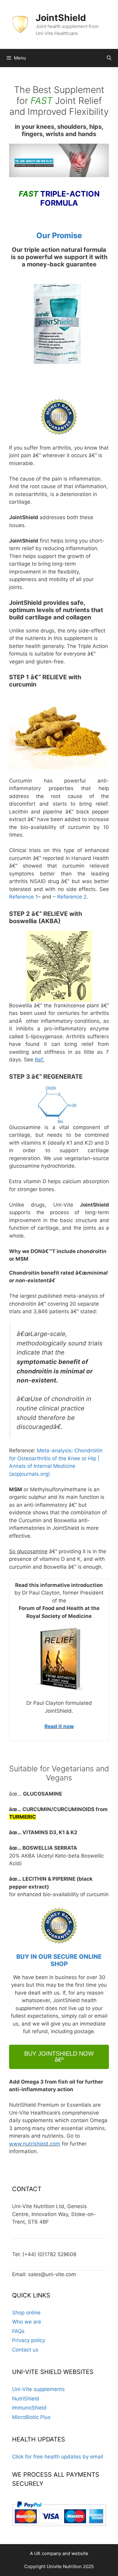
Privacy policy (29, 2340)
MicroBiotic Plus (31, 2417)
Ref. (39, 1060)
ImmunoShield (29, 2408)
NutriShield (26, 2399)
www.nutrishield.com (35, 2144)
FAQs (18, 2331)
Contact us (25, 2350)
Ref (61, 897)
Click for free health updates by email (58, 2457)
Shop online (26, 2313)
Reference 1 (23, 897)
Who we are (27, 2322)
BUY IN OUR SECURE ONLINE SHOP (59, 1960)
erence (74, 897)
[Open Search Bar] (109, 58)
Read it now (59, 1726)
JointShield (61, 18)
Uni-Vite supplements (38, 2389)
